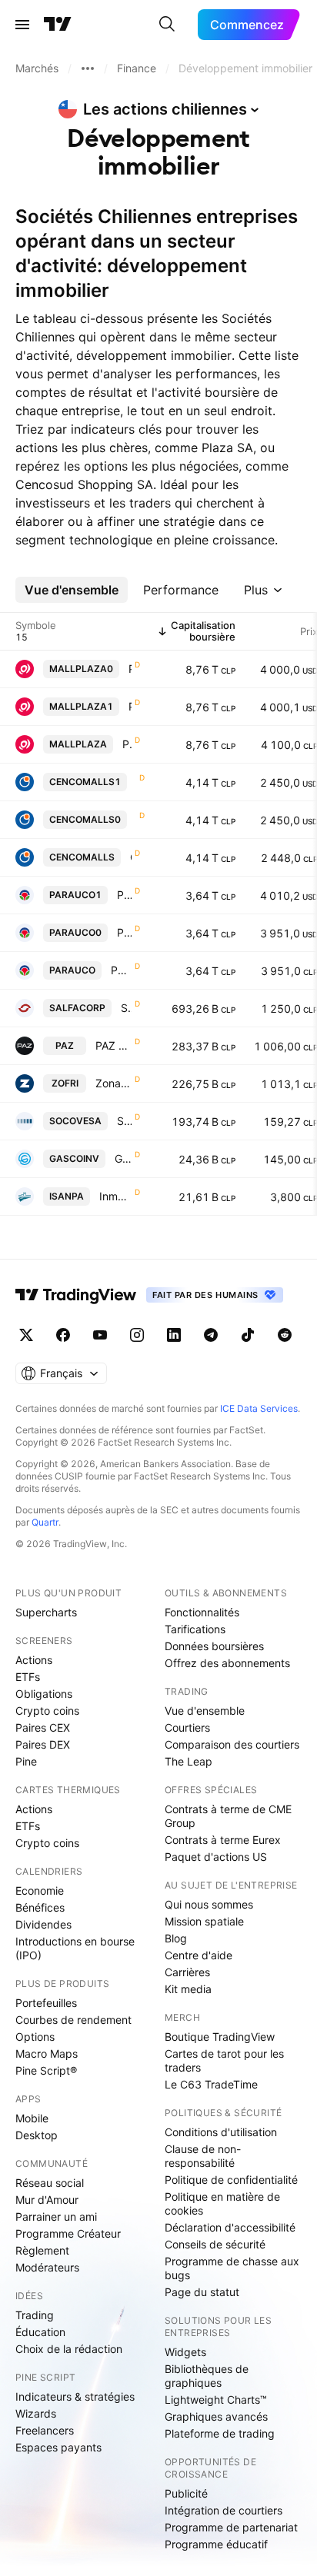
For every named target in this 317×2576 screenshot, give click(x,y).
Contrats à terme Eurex (223, 1840)
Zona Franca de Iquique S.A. (113, 1083)
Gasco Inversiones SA (123, 1158)
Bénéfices (40, 1907)
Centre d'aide (199, 1955)
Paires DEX (43, 1744)
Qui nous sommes (209, 1904)
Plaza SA (130, 669)
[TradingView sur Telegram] (211, 1335)
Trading (35, 2315)
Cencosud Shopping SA (131, 857)
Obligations (44, 1694)
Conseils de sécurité (215, 2244)
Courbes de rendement (73, 2020)
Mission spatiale (204, 1921)
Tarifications (195, 1629)
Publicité (186, 2493)
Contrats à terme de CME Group (228, 1816)
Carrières (187, 1972)
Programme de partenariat (231, 2527)
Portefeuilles (46, 2003)
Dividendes (43, 1924)
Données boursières (214, 1646)
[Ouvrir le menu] (22, 25)
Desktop (37, 2135)
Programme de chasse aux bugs (232, 2268)
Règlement (42, 2250)
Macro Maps (47, 2053)
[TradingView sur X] (26, 1335)
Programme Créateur (68, 2233)
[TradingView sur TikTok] (248, 1335)
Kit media (188, 1989)
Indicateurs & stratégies (75, 2396)
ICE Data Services (259, 1408)
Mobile (32, 2118)
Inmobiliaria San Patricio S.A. (115, 1196)
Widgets (185, 2352)
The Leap (189, 1761)
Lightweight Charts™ (216, 2400)
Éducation (40, 2332)
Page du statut (202, 2292)
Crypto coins (47, 1711)
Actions (34, 1660)
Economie (40, 1890)
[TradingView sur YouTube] (100, 1335)
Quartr (45, 1522)
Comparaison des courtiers (232, 1744)
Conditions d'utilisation (221, 2132)
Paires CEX (43, 1727)
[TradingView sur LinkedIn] (174, 1335)
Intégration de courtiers (224, 2510)
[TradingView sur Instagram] (137, 1335)
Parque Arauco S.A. (124, 895)
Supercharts (46, 1612)
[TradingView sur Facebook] (63, 1335)
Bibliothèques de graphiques (207, 2376)
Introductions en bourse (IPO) (75, 1948)
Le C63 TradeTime (211, 2084)
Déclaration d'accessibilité (230, 2227)
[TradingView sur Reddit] (285, 1335)
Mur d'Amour (47, 2200)
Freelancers (45, 2430)
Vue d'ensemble (205, 1711)
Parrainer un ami (56, 2217)
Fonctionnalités (202, 1612)
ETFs (28, 1677)
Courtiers (187, 1727)
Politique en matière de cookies (222, 2203)
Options (35, 2037)
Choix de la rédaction (69, 2349)
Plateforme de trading (220, 2433)
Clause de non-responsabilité (203, 2156)
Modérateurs (47, 2267)
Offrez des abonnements (227, 1663)
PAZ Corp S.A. (113, 1045)
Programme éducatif (216, 2544)
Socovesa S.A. (124, 1121)
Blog (176, 1938)
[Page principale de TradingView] (58, 25)
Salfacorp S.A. (126, 1008)
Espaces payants (58, 2447)
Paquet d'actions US (216, 1857)
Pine (26, 1761)
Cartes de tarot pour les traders (224, 2060)
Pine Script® (46, 2070)
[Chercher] (167, 25)
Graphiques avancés (216, 2416)
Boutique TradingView (220, 2037)
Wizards (36, 2413)
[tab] (72, 590)
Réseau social (50, 2183)
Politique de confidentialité (231, 2180)
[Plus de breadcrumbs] (88, 68)
